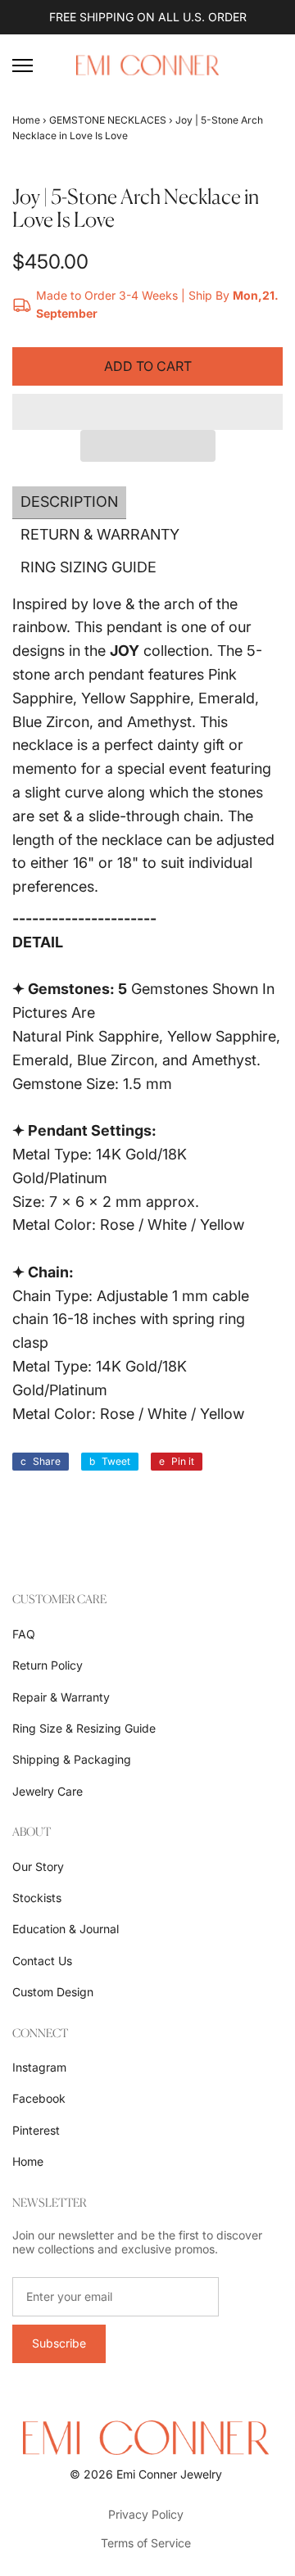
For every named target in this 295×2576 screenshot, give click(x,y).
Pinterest (36, 2130)
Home (26, 120)
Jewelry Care (48, 1791)
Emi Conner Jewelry (169, 2474)
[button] (147, 412)
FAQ (24, 1634)
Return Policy (48, 1665)
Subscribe (59, 2343)
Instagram (39, 2067)
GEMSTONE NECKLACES (108, 120)
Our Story (38, 1866)
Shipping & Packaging (72, 1759)
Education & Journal (66, 1929)
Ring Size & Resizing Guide (84, 1728)
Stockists (37, 1898)
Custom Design (53, 1992)
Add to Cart (148, 366)
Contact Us (42, 1961)
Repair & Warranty (61, 1697)
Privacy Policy (146, 2514)
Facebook (39, 2098)
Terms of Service (146, 2543)
